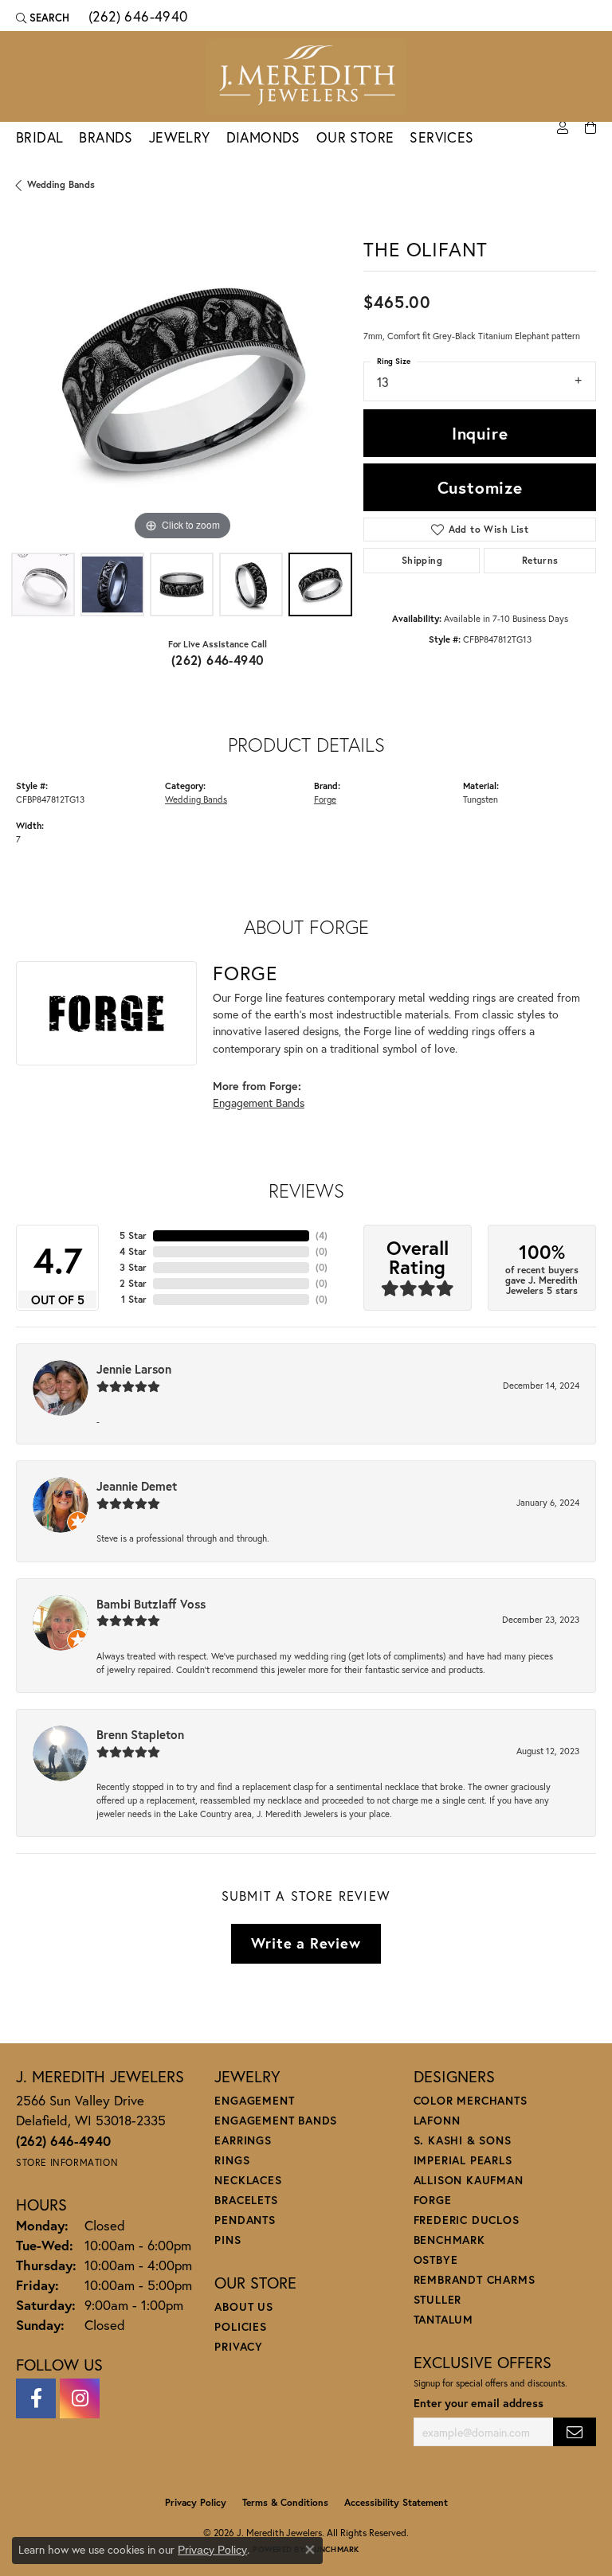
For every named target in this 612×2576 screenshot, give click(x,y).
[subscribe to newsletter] (575, 2432)
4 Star (133, 1251)
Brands (106, 137)
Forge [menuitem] (433, 2200)
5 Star (133, 1235)
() (322, 1235)
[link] (137, 18)
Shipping (422, 560)
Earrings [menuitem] (243, 2140)
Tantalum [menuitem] (443, 2319)
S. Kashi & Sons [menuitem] (463, 2140)
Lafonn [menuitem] (437, 2120)
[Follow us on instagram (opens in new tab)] (80, 2398)
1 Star (134, 1299)
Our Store (355, 137)
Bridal (39, 137)
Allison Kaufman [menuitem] (469, 2180)
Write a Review (306, 1943)
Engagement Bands (259, 1102)
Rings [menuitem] (232, 2160)
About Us (243, 2306)
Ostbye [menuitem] (436, 2259)
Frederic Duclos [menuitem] (467, 2220)
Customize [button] (480, 487)
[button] (43, 18)
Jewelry (180, 137)
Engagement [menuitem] (254, 2100)
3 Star (133, 1267)
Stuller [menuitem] (438, 2299)
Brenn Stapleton (140, 1734)
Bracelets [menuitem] (246, 2200)
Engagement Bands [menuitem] (276, 2120)
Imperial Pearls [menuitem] (463, 2160)
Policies (240, 2326)
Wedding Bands (61, 184)
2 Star (133, 1283)
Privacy (239, 2346)
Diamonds (263, 137)
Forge (325, 799)
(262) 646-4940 (218, 660)
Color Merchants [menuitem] (471, 2100)
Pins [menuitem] (228, 2240)
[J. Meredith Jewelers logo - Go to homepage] (306, 76)
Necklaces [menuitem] (248, 2180)
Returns (540, 560)
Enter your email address (479, 2403)
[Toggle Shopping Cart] (590, 128)
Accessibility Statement (396, 2502)
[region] (182, 379)
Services (441, 137)
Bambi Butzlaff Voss (151, 1604)
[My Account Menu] (563, 128)
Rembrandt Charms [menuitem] (475, 2279)
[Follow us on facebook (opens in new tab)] (36, 2398)
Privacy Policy (196, 2502)
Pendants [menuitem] (245, 2220)
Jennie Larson (134, 1369)
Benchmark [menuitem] (449, 2240)
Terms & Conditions (285, 2502)
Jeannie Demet (137, 1486)
